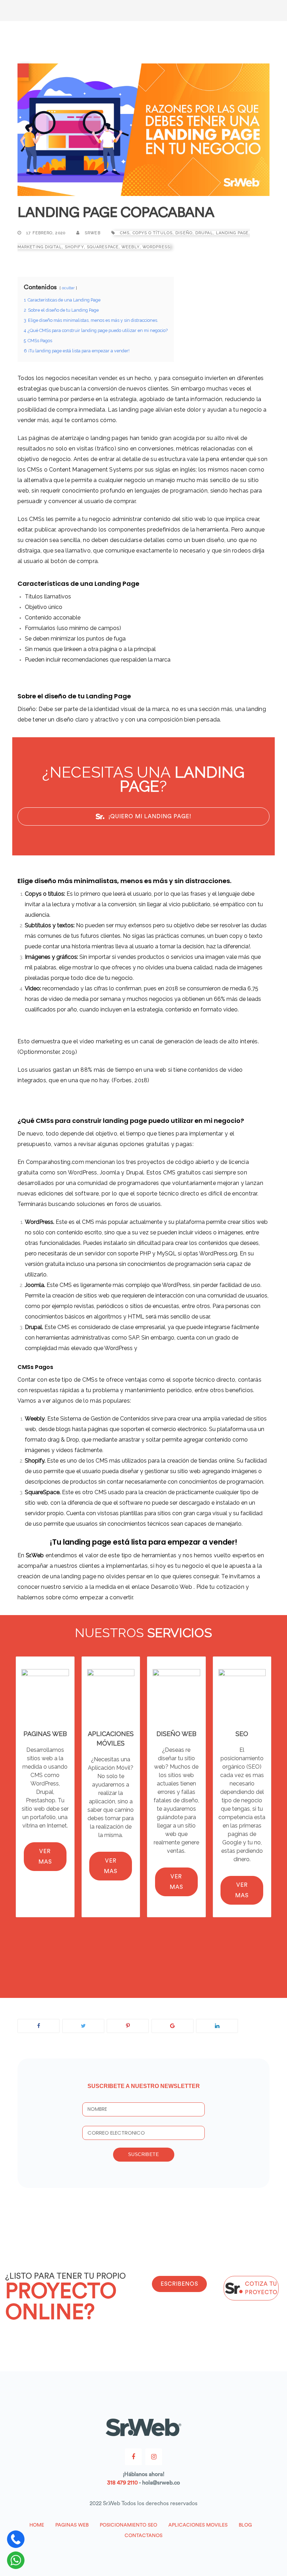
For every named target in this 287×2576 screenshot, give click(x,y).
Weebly (131, 247)
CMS (125, 233)
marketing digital (40, 247)
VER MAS (45, 1857)
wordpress (156, 247)
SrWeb (92, 233)
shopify (74, 247)
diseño (184, 233)
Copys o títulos (153, 233)
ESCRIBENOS (179, 2284)
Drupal (204, 233)
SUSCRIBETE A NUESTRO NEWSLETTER (144, 2086)
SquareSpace (103, 247)
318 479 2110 (122, 2483)
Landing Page (232, 233)
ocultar (68, 288)
